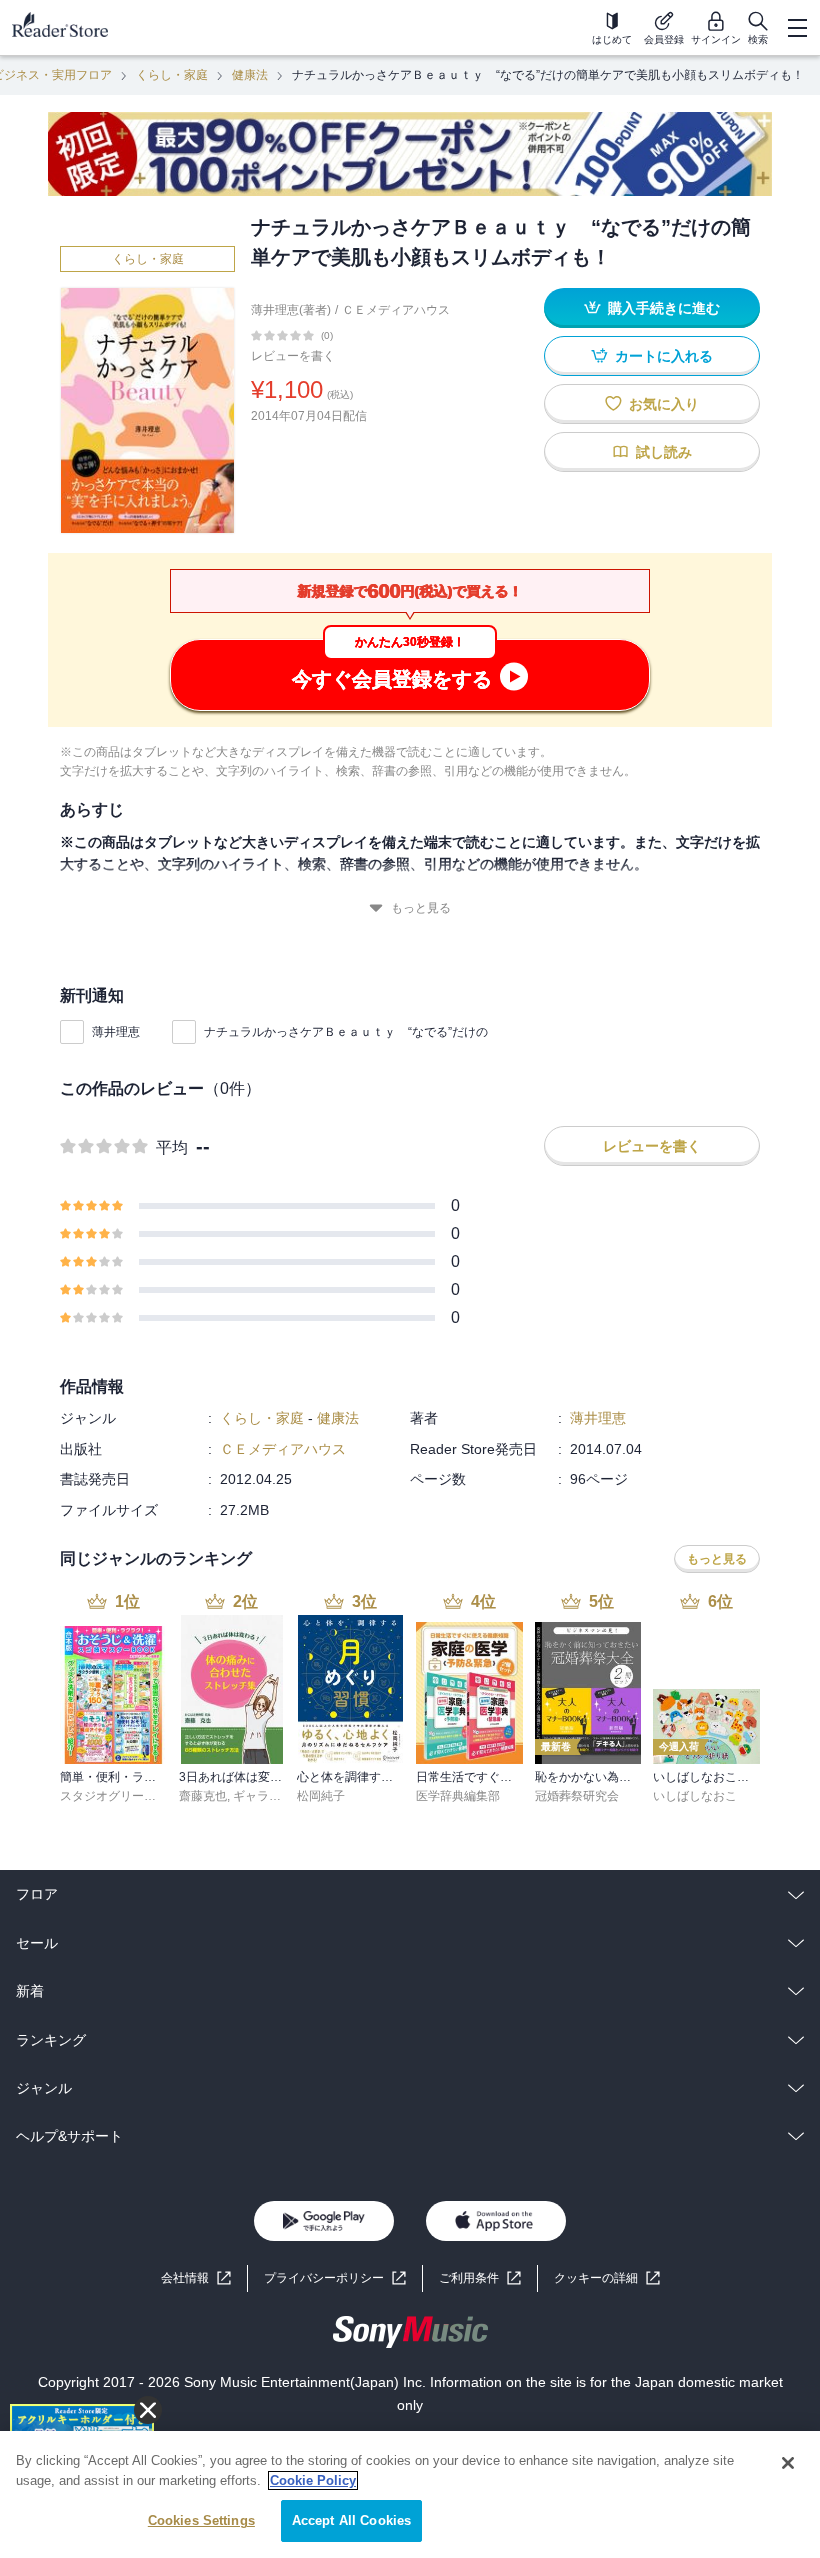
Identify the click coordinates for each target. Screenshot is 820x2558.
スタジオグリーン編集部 (126, 1796)
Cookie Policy (313, 2480)
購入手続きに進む (664, 308)
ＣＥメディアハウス (396, 310)
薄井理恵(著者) (291, 310)
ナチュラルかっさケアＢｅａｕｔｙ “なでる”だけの (346, 1032)
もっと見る (421, 908)
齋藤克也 (203, 1796)
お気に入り (664, 404)
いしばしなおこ (695, 1796)
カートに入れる (664, 356)
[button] (607, 2278)
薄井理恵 (116, 1032)
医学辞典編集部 (458, 1796)
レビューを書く (293, 356)
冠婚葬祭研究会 (577, 1796)
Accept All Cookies (351, 2520)
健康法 (250, 75)
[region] (410, 2494)
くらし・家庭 (172, 75)
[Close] (788, 2463)
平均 (172, 1147)
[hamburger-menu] (797, 28)
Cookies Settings (201, 2520)
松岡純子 (321, 1796)
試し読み (664, 452)
